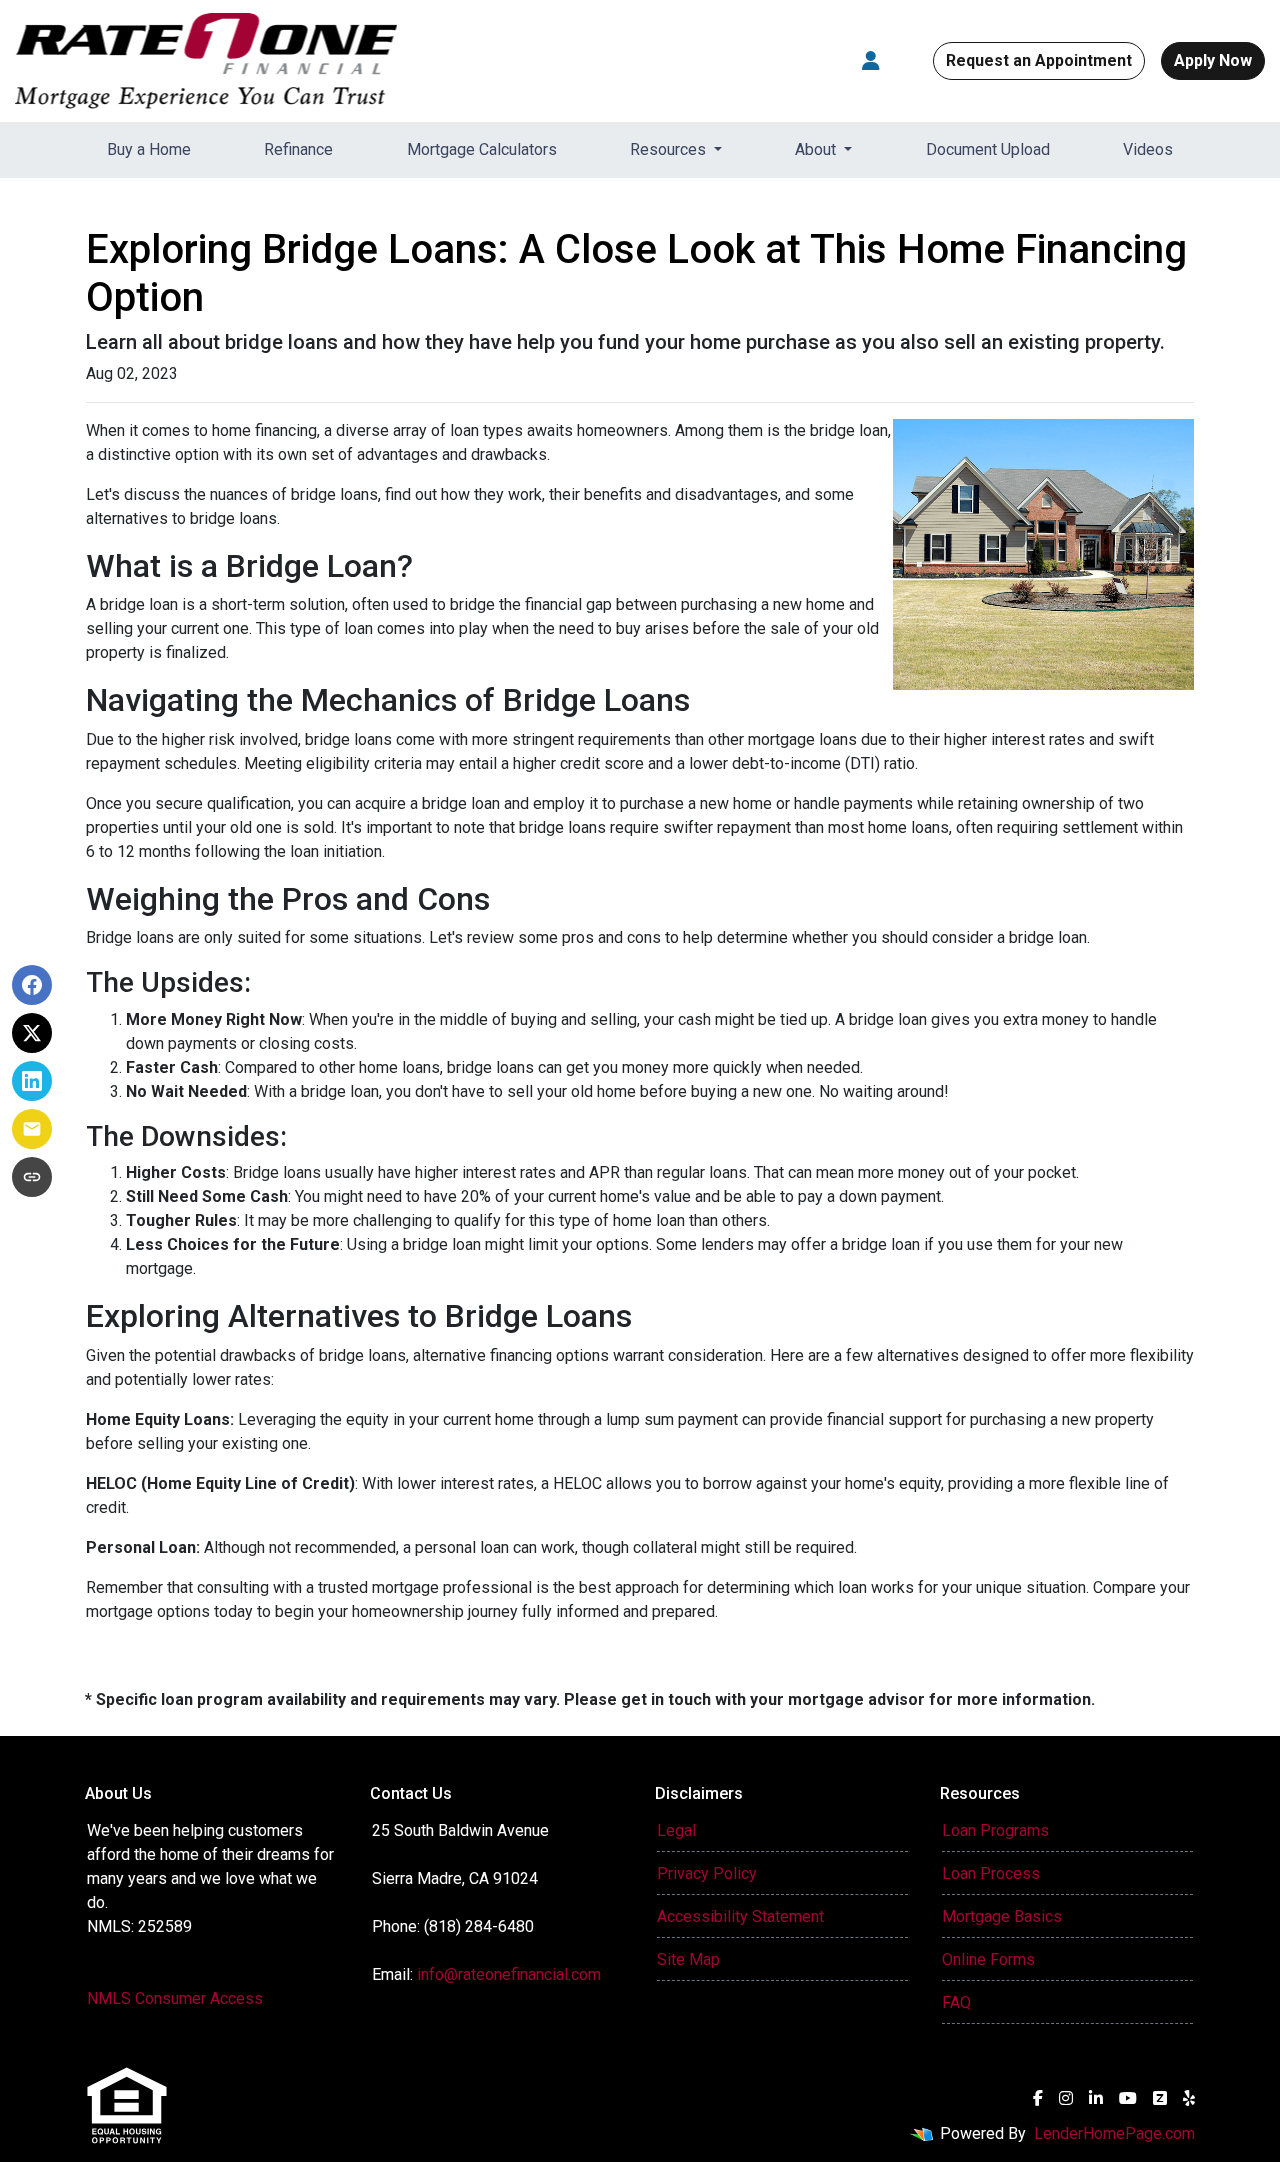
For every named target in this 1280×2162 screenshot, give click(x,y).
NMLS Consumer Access (175, 1998)
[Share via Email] (32, 1129)
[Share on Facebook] (32, 985)
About (817, 149)
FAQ (956, 2002)
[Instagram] (1066, 2098)
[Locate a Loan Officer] (871, 61)
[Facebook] (1038, 2098)
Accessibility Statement (740, 1916)
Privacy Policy (707, 1873)
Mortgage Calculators (482, 149)
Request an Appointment (1039, 60)
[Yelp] (1189, 2098)
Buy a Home (149, 149)
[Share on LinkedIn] (32, 1081)
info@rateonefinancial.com (509, 1974)
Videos (1148, 149)
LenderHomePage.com (1114, 2133)
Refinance (298, 149)
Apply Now (1213, 60)
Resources (670, 149)
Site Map (688, 1959)
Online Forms (988, 1959)
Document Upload (988, 149)
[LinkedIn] (1096, 2098)
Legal (676, 1830)
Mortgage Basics (1002, 1916)
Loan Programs (995, 1830)
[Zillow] (1160, 2098)
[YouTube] (1128, 2098)
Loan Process (991, 1873)
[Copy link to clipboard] (32, 1177)
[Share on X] (32, 1033)
